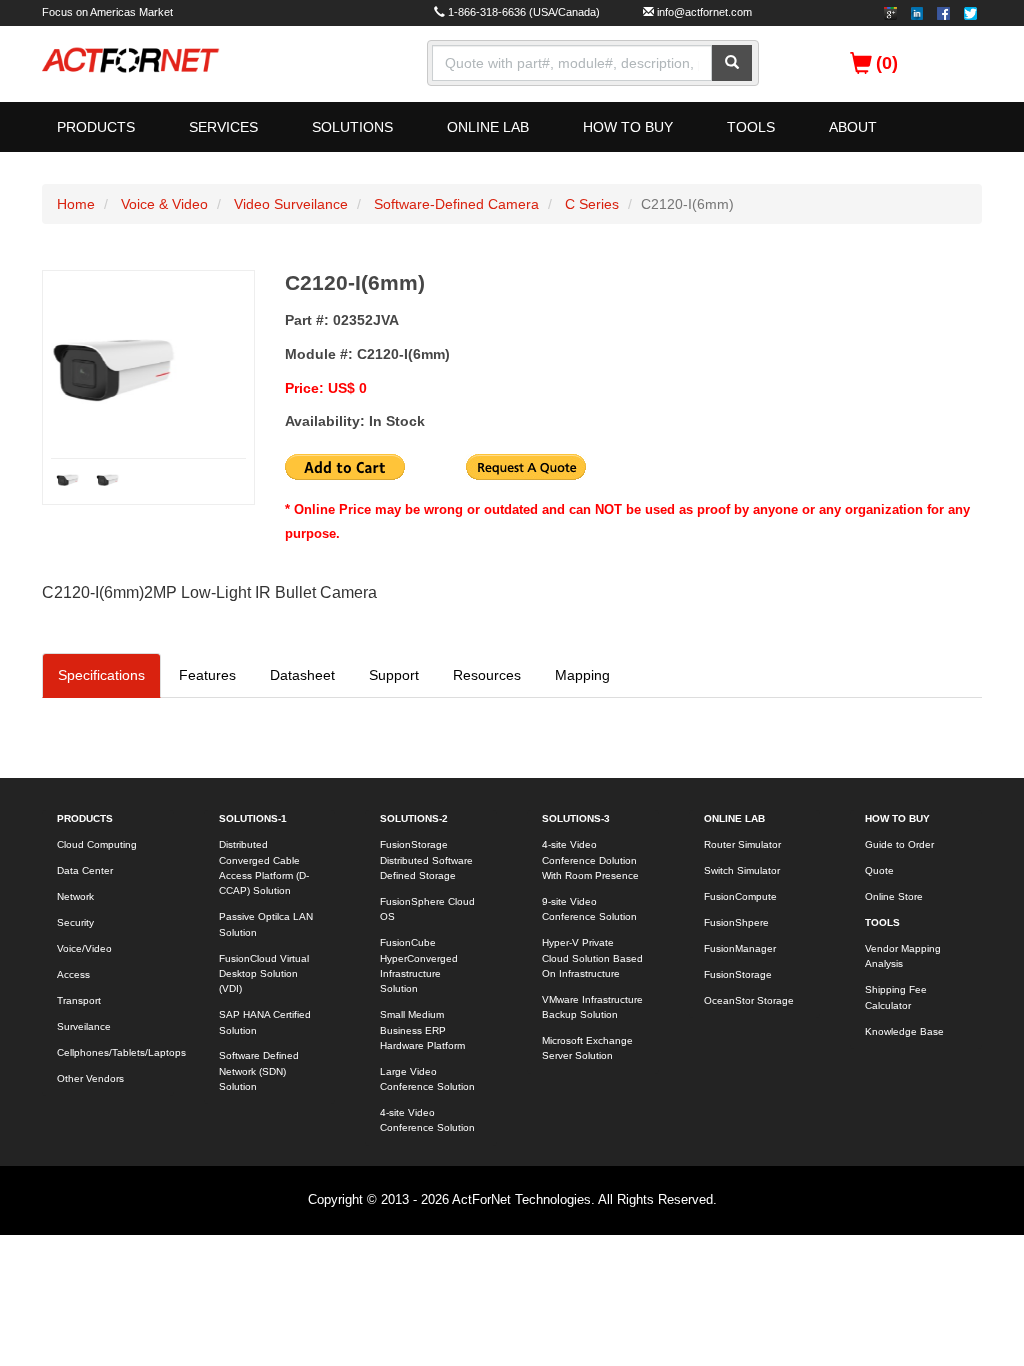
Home (76, 204)
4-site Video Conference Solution (427, 1120)
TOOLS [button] (751, 127)
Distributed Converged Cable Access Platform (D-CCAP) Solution (264, 867)
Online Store (894, 896)
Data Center (85, 870)
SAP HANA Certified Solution (265, 1022)
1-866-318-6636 (487, 12)
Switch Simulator (742, 870)
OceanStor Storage (749, 1000)
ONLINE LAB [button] (488, 127)
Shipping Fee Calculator (896, 997)
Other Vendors (90, 1078)
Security (75, 922)
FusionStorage (738, 974)
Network (75, 896)
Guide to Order (899, 844)
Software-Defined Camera (456, 204)
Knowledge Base (904, 1031)
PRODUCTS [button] (96, 127)
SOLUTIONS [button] (352, 127)
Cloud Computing (97, 844)
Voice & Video (164, 204)
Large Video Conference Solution (427, 1079)
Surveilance (84, 1026)
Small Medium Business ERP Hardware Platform (422, 1030)
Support (394, 675)
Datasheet (302, 675)
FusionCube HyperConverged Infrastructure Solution (419, 965)
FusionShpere (736, 922)
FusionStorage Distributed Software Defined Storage (426, 860)
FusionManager (740, 948)
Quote (879, 870)
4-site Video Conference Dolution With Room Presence (590, 860)
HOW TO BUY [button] (628, 127)
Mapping (582, 675)
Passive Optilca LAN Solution (266, 924)
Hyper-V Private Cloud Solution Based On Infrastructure (592, 958)
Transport (79, 1000)
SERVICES (223, 127)
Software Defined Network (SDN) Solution (259, 1071)
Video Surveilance (291, 204)
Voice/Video (84, 948)
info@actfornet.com (704, 12)
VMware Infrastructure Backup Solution (592, 1007)
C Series (592, 204)
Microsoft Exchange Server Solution (587, 1048)
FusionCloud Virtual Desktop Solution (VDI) (264, 974)
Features (207, 675)
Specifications (101, 675)
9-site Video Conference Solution (589, 909)
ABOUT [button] (853, 127)
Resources (487, 675)
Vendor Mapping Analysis (903, 956)
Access (73, 974)
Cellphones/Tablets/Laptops (115, 1052)
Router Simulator (742, 844)
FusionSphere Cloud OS (427, 909)
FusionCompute (740, 896)
